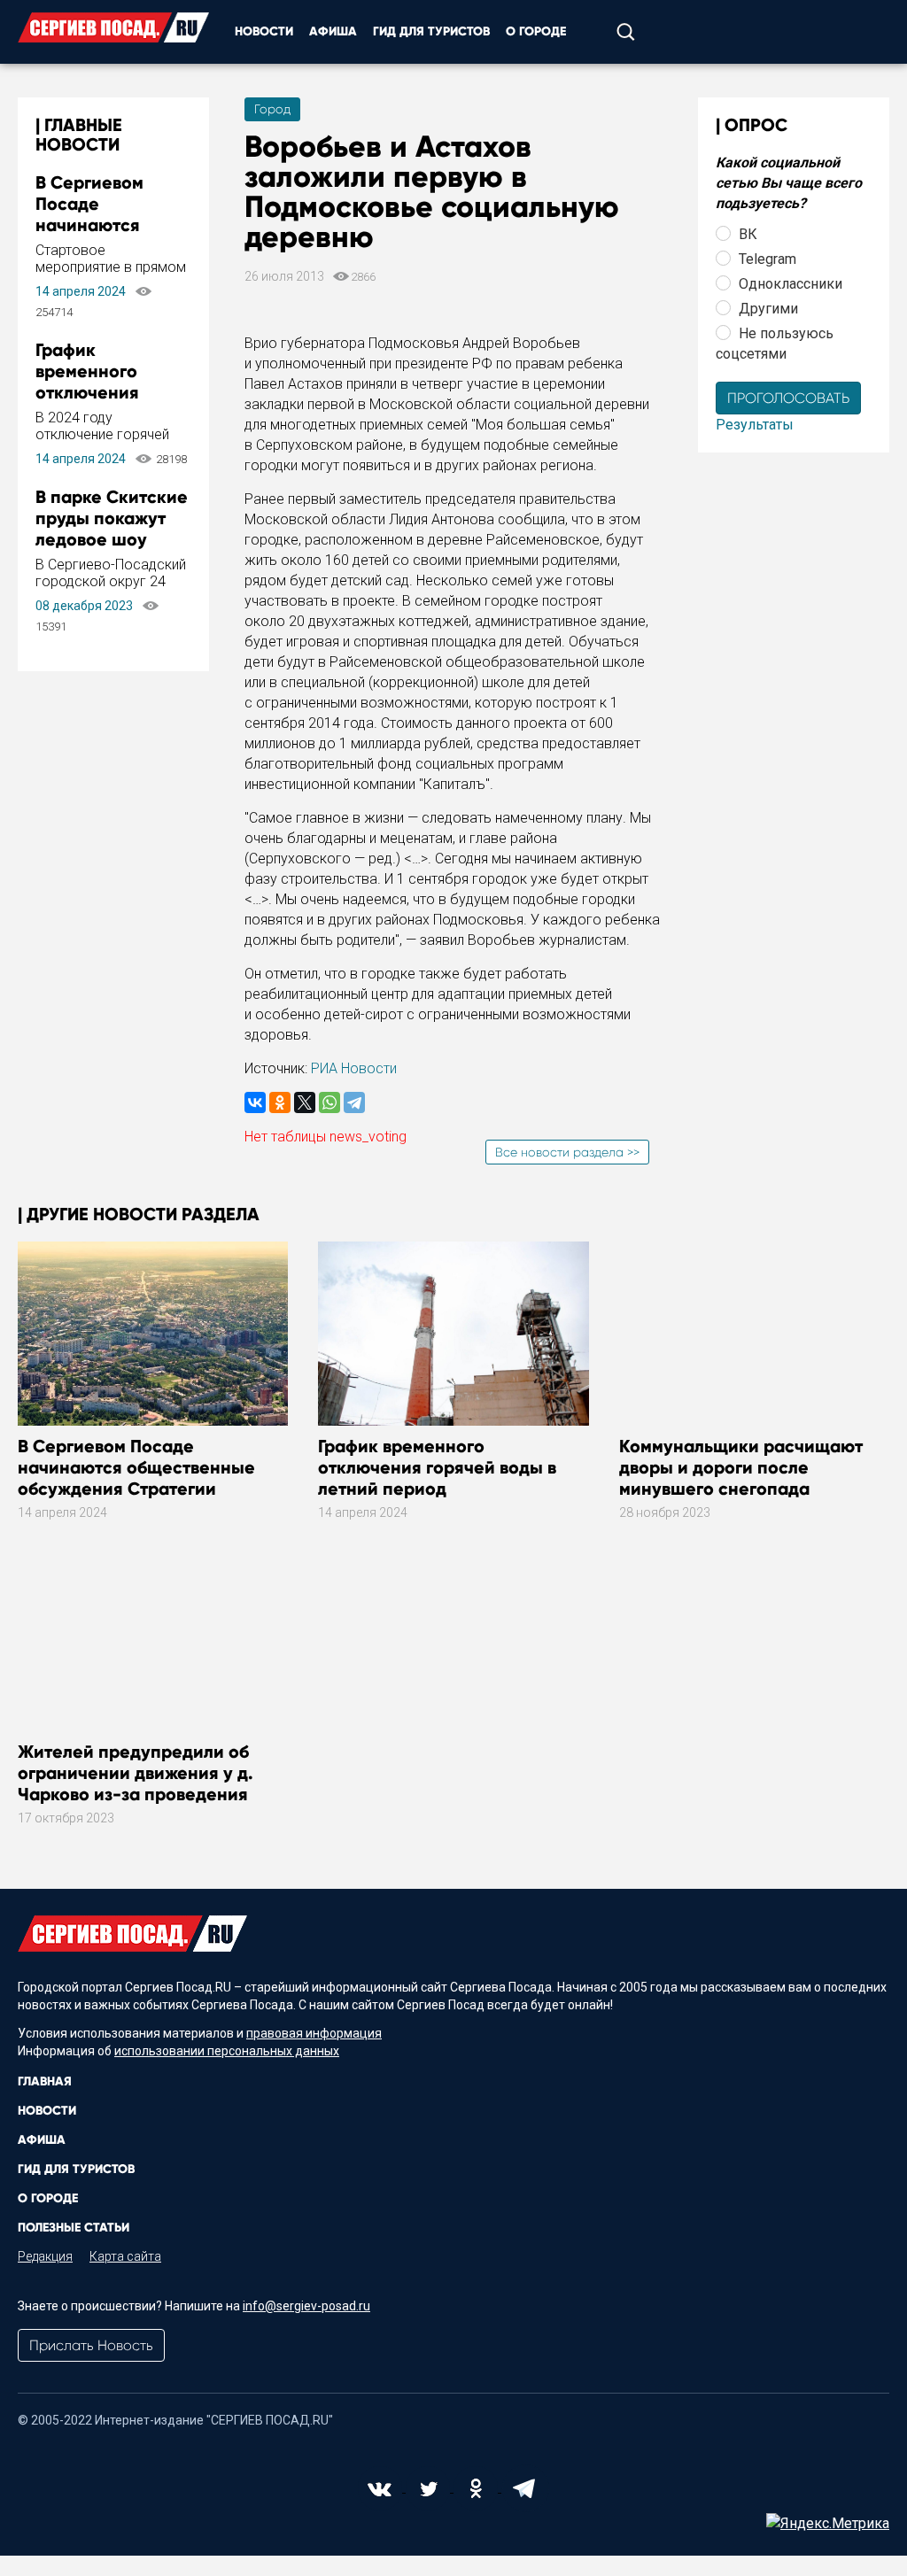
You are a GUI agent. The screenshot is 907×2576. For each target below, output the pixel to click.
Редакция (45, 2256)
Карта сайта (125, 2256)
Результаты (755, 425)
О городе (536, 31)
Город (272, 109)
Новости (264, 31)
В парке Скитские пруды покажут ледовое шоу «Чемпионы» (112, 529)
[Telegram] (354, 1102)
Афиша (333, 31)
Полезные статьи (74, 2228)
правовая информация (314, 2033)
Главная (45, 2081)
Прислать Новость (91, 2345)
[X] (305, 1102)
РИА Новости (354, 1068)
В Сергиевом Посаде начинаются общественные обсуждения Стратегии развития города (136, 1478)
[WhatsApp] (329, 1102)
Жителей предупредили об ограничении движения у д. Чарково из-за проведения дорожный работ (136, 1783)
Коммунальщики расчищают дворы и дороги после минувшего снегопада (741, 1467)
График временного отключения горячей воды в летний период (101, 392)
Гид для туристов (431, 31)
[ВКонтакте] (255, 1102)
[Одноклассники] (280, 1102)
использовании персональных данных (227, 2051)
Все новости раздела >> (567, 1152)
